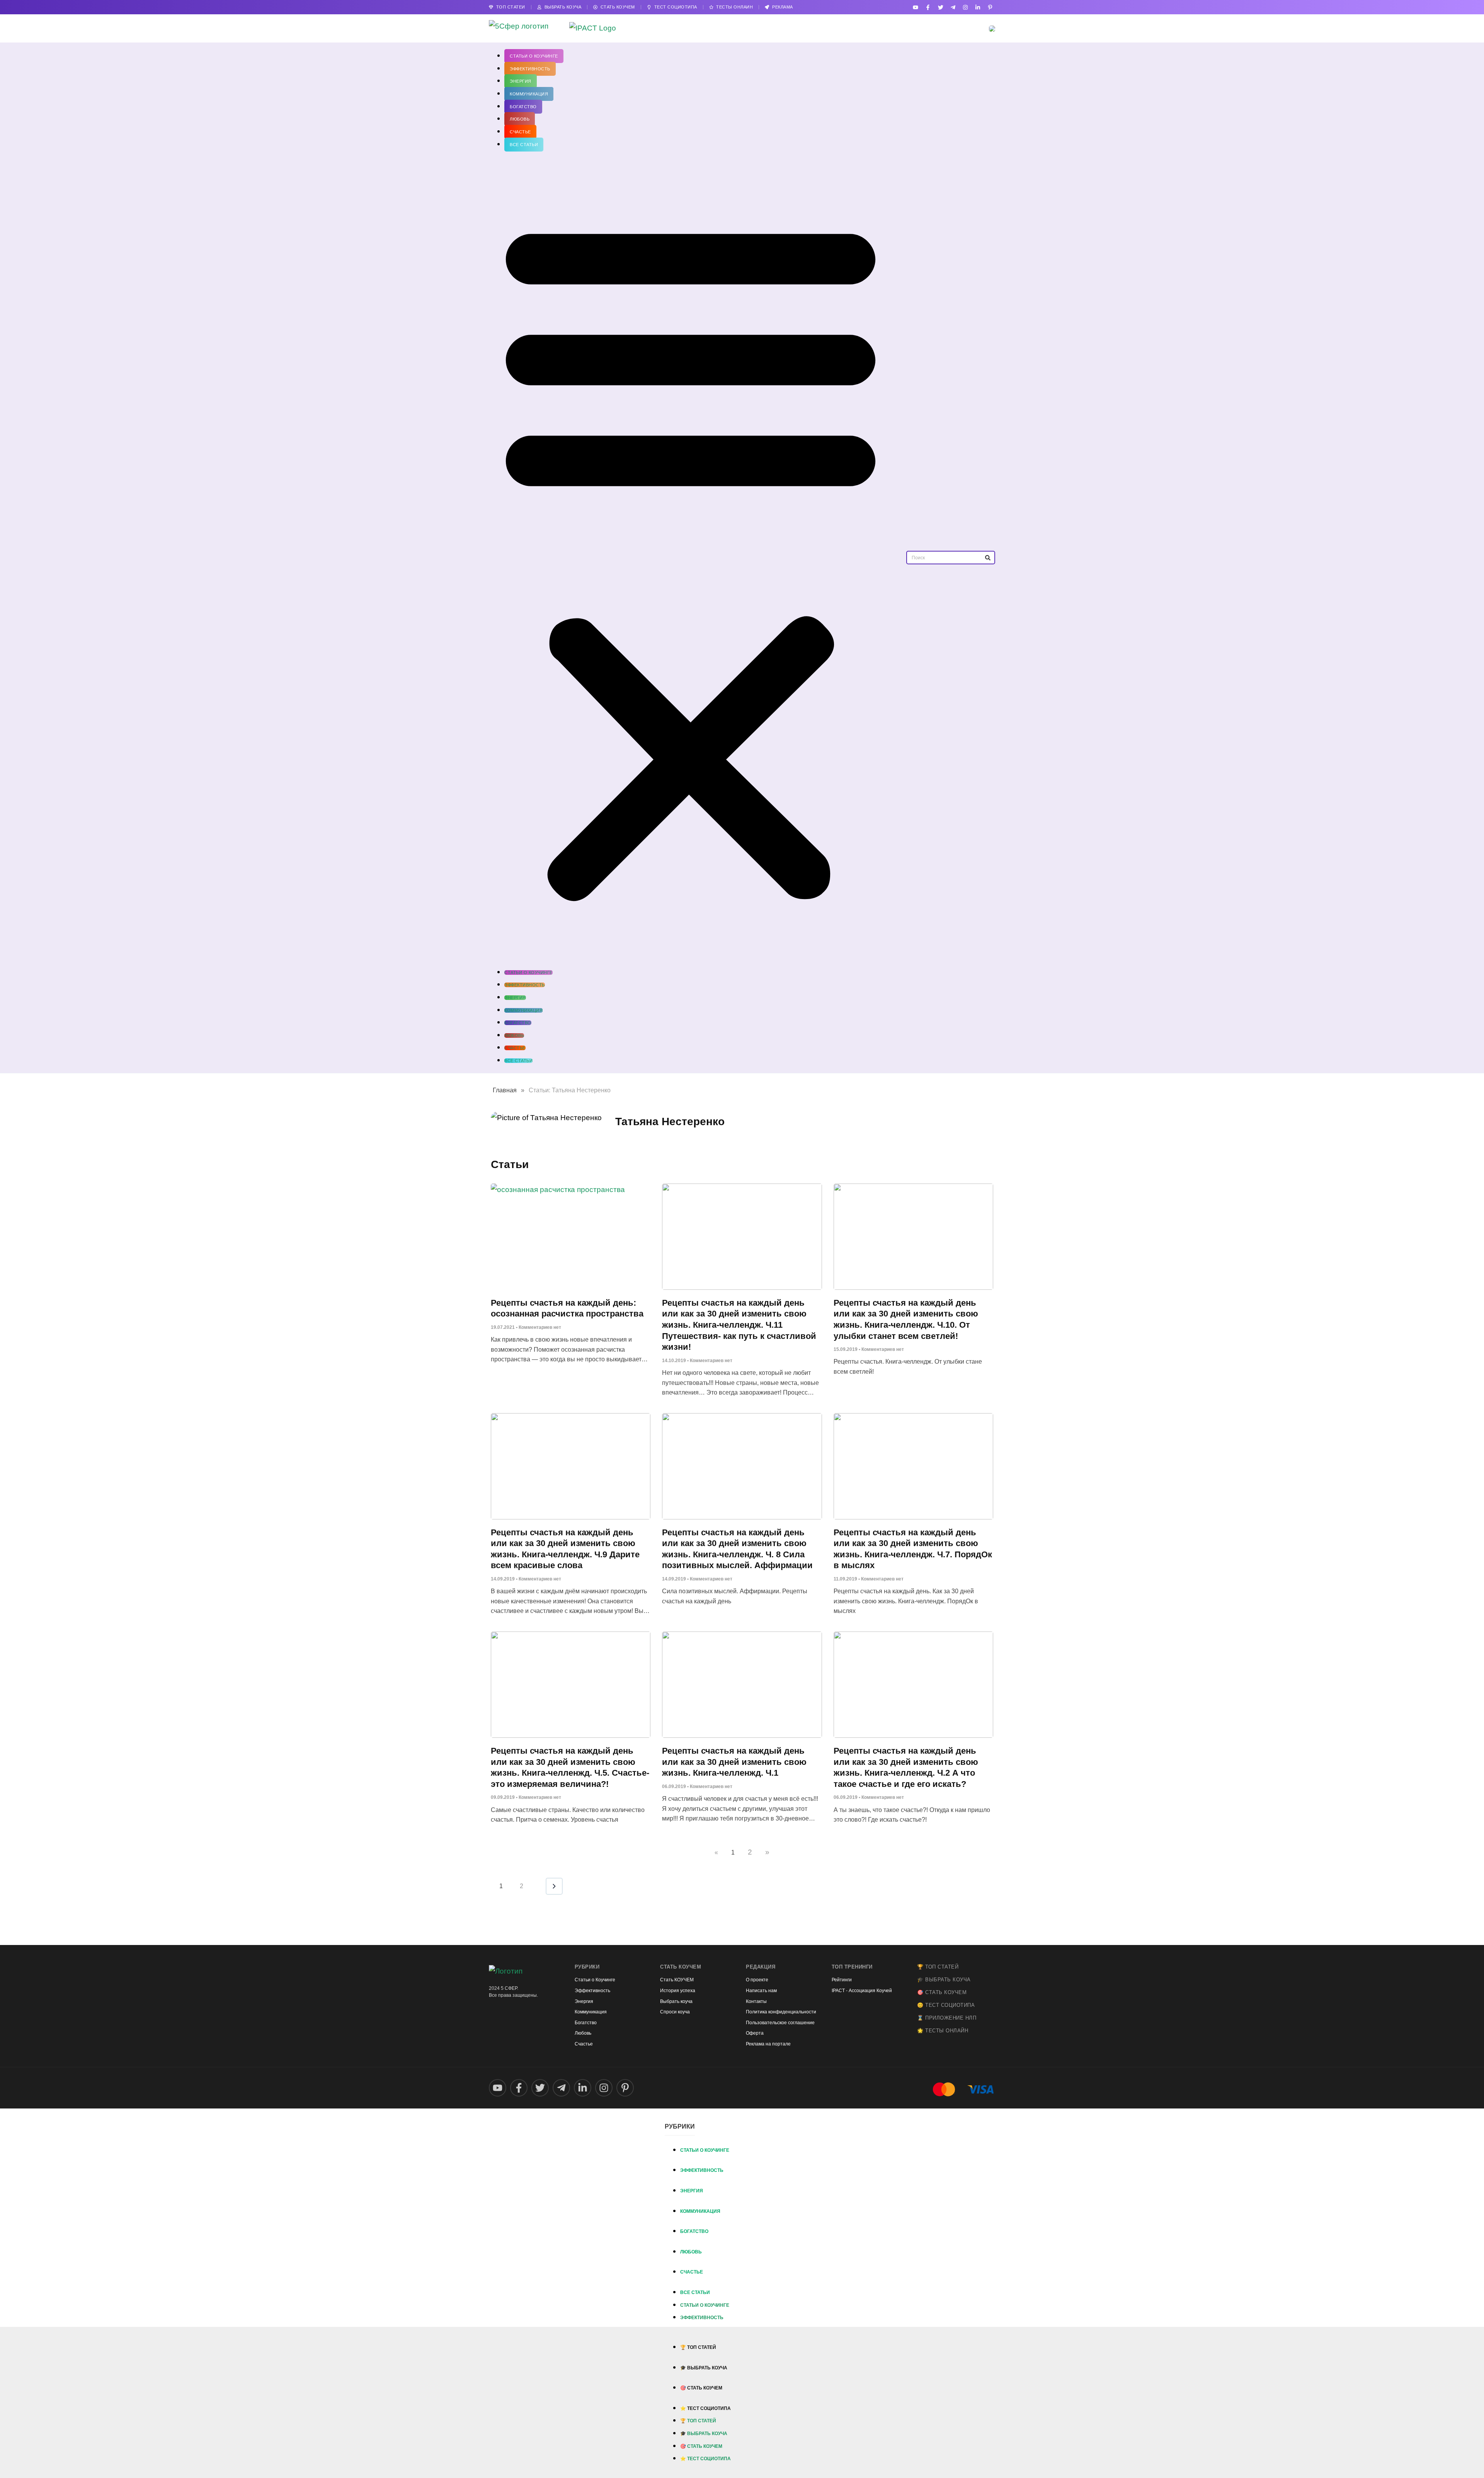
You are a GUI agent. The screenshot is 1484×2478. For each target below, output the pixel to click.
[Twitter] (940, 7)
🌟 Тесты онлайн (943, 2031)
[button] (691, 558)
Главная (505, 1090)
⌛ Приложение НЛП (947, 2018)
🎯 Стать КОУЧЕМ (942, 1992)
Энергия (521, 81)
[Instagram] (965, 7)
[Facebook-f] (928, 7)
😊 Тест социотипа (946, 2005)
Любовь (520, 119)
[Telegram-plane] (953, 7)
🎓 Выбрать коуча (944, 1980)
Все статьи (524, 145)
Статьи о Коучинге (534, 56)
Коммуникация (529, 94)
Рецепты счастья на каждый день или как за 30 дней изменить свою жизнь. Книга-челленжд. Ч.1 (734, 1762)
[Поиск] (988, 558)
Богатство (523, 107)
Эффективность (530, 69)
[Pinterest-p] (990, 7)
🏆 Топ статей (938, 1967)
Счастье (520, 132)
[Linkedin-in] (978, 7)
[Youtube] (916, 7)
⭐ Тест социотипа (705, 2408)
